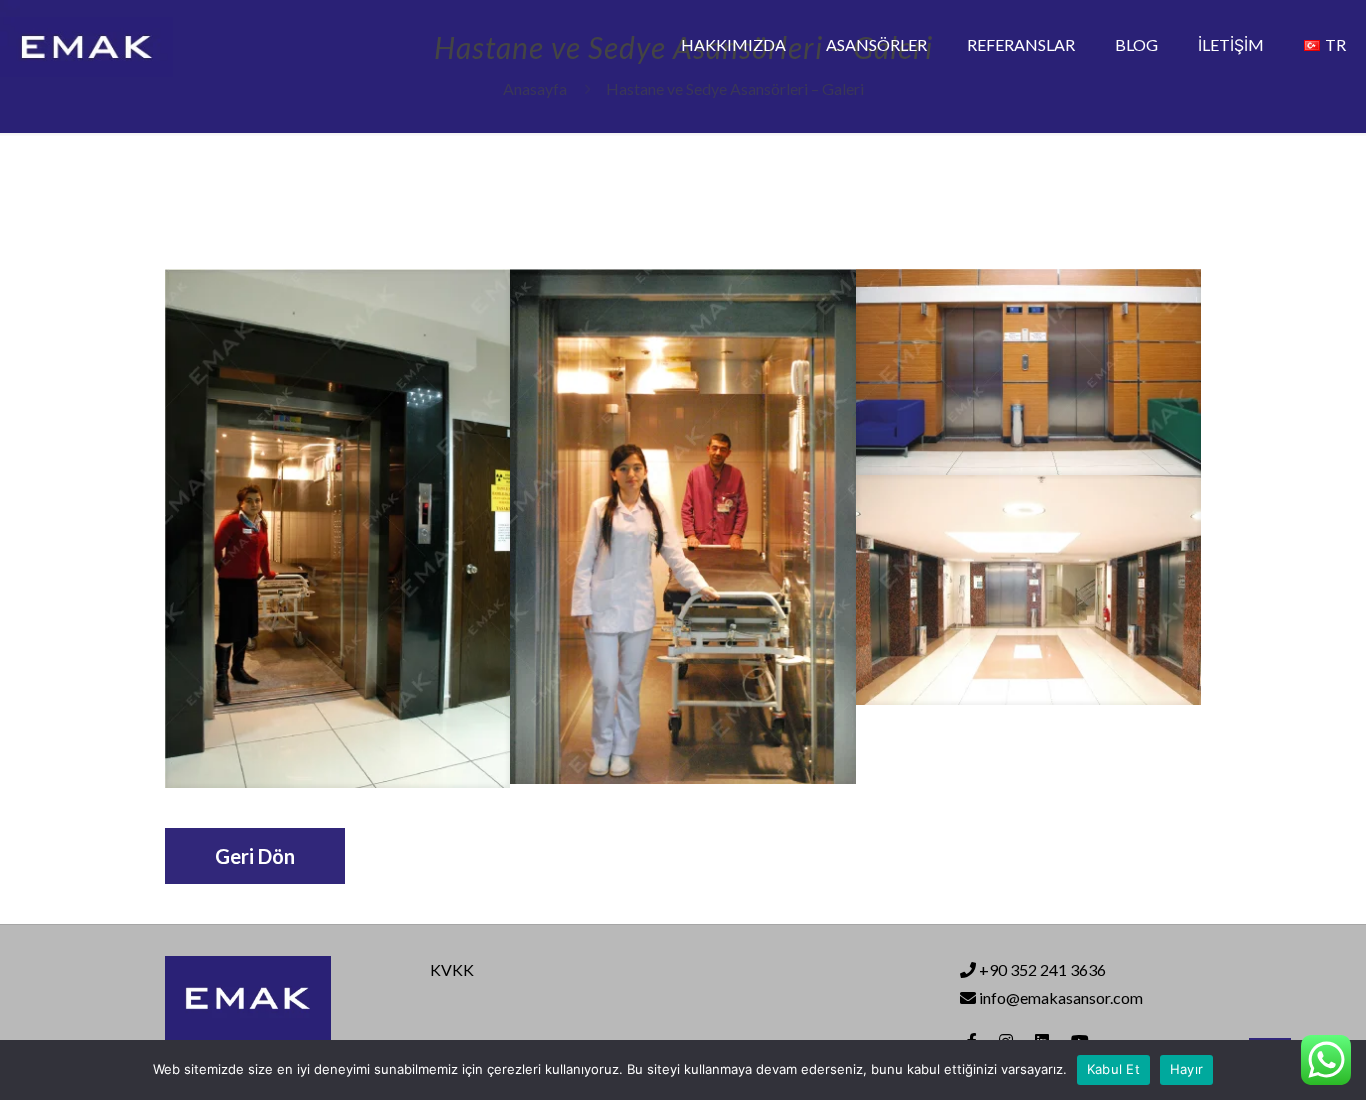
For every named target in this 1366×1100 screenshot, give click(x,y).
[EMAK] (86, 45)
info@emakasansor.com (1059, 997)
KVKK (452, 969)
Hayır (1186, 1069)
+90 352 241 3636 (1042, 969)
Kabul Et (1113, 1069)
